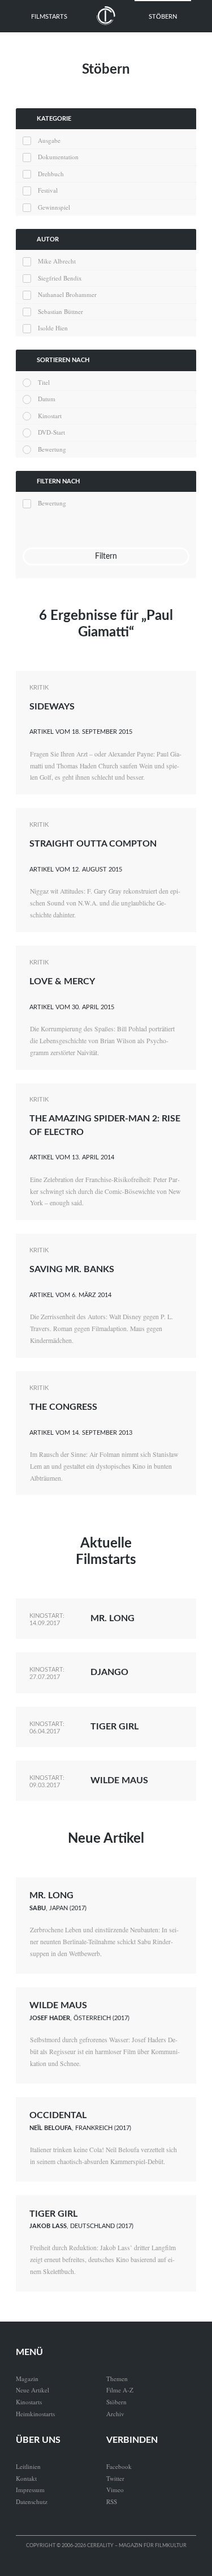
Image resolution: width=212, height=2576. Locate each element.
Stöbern (163, 17)
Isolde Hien (53, 328)
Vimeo (115, 2490)
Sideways (52, 707)
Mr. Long (113, 1618)
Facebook (119, 2466)
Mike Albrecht (57, 261)
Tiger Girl (114, 1727)
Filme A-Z (120, 2390)
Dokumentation (58, 157)
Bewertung (52, 449)
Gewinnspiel (54, 207)
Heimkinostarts (35, 2414)
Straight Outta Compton (93, 844)
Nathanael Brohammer (67, 294)
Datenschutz (32, 2501)
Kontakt (26, 2478)
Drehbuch (51, 174)
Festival (48, 190)
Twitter (115, 2478)
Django (109, 1672)
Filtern (106, 556)
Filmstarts (49, 17)
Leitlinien (28, 2466)
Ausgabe (49, 140)
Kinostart (50, 416)
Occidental (58, 2115)
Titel (44, 382)
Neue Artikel (106, 1839)
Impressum (30, 2490)
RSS (112, 2501)
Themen (117, 2379)
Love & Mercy (62, 981)
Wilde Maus (119, 1780)
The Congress (63, 1407)
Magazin (27, 2379)
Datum (47, 399)
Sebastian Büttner (60, 311)
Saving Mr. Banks (72, 1269)
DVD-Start (51, 432)
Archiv (115, 2414)
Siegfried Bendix (60, 278)
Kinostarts (29, 2402)
